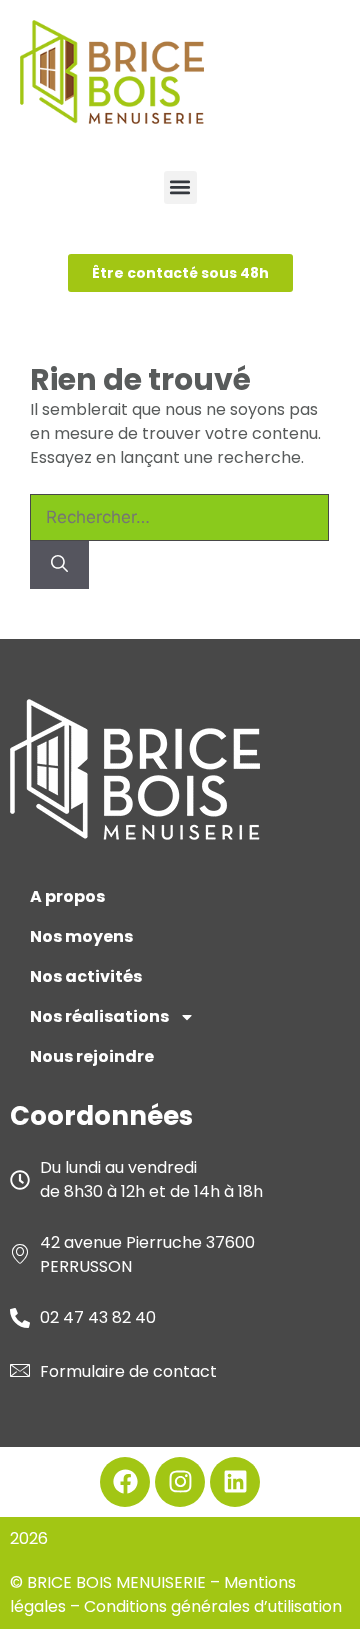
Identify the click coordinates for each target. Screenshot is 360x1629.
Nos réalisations (99, 1016)
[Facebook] (125, 1482)
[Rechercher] (59, 565)
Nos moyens (81, 936)
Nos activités (86, 976)
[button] (180, 187)
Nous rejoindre (92, 1056)
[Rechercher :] (179, 517)
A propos (67, 896)
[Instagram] (180, 1482)
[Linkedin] (235, 1482)
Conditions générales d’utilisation (213, 1606)
